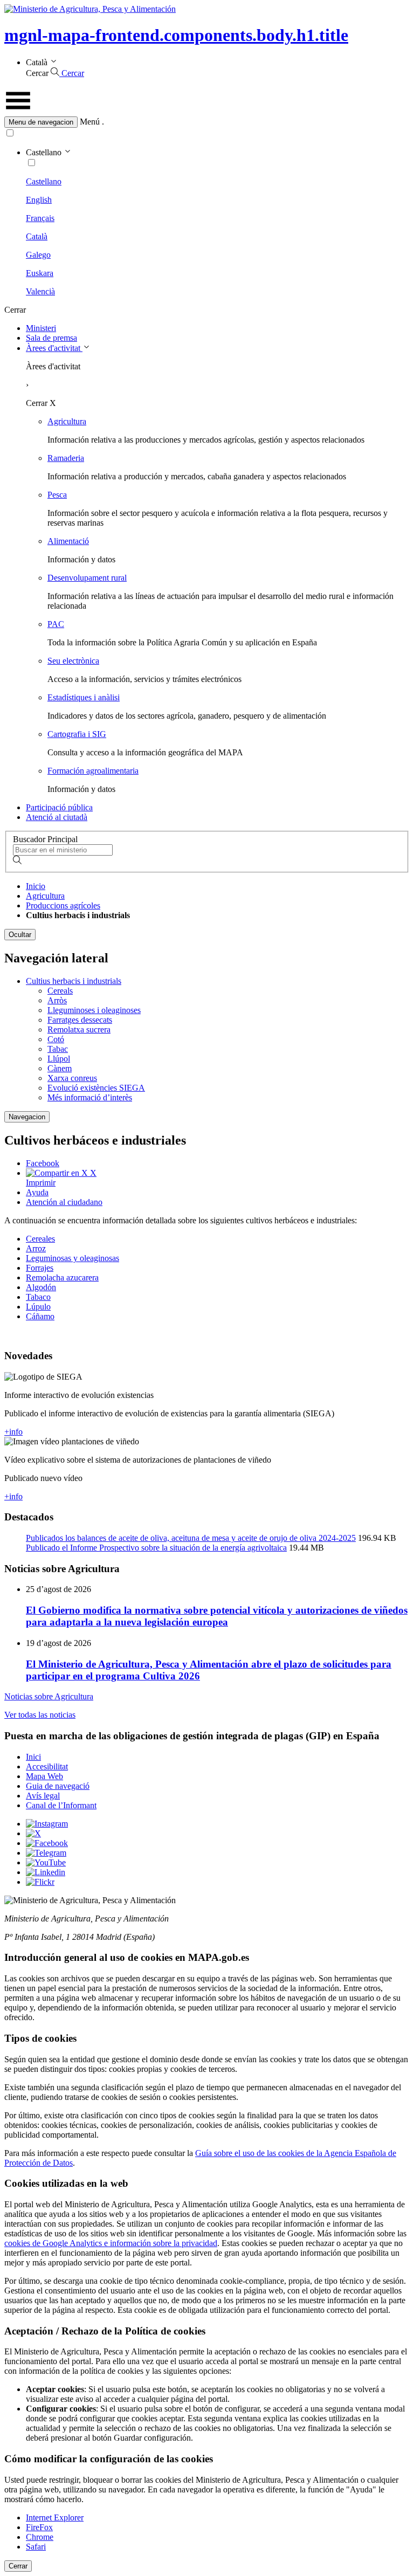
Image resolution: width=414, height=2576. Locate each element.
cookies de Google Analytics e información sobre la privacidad (111, 2243)
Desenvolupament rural (87, 578)
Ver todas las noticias (40, 1715)
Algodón (41, 1287)
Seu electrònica (73, 661)
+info (13, 1432)
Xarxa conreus (72, 1078)
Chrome (40, 2537)
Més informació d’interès (90, 1097)
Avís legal (43, 1796)
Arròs (57, 1000)
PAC (56, 624)
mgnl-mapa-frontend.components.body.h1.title (176, 35)
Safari (36, 2547)
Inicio (36, 886)
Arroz (36, 1248)
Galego (38, 255)
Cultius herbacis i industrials (74, 981)
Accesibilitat (47, 1766)
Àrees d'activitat (54, 348)
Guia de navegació (58, 1786)
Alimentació (68, 541)
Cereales (40, 1239)
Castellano (44, 181)
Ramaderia (66, 458)
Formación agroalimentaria (93, 771)
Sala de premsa (51, 338)
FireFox (39, 2527)
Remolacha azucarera (62, 1277)
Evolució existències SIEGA (96, 1088)
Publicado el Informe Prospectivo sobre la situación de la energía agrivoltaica (156, 1548)
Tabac (58, 1049)
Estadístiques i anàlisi (84, 697)
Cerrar (18, 2566)
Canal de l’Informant (61, 1805)
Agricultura (67, 421)
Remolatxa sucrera (79, 1029)
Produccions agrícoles (63, 905)
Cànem (60, 1068)
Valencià (40, 291)
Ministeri (41, 328)
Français (40, 218)
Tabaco (38, 1297)
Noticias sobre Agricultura (49, 1696)
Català (37, 236)
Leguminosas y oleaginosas (73, 1258)
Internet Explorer (55, 2518)
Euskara (40, 273)
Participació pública (59, 807)
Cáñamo (40, 1316)
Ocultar (20, 935)
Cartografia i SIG (77, 734)
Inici (33, 1757)
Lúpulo (38, 1307)
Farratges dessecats (80, 1020)
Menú (90, 122)
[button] (207, 122)
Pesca (57, 495)
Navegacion (27, 1117)
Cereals (60, 991)
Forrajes (40, 1268)
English (39, 200)
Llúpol (59, 1059)
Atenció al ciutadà (57, 817)
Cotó (56, 1039)
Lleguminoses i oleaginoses (94, 1010)
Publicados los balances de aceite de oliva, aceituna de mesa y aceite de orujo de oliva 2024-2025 (191, 1538)
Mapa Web (44, 1776)
